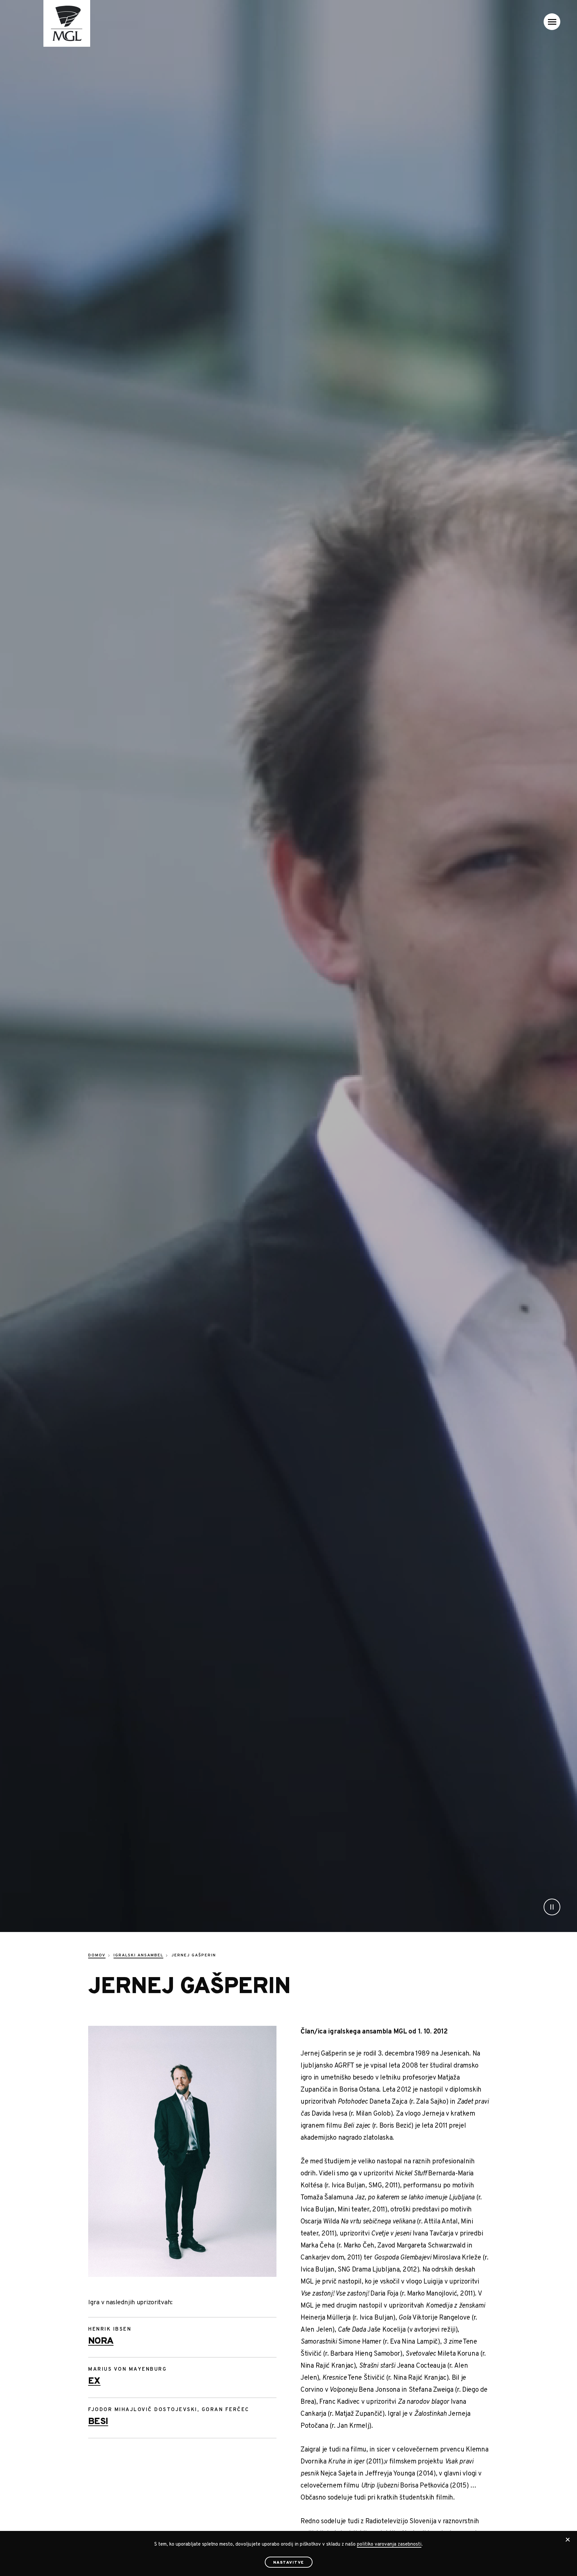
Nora (101, 2341)
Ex (94, 2381)
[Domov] (58, 23)
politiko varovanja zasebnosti (389, 2544)
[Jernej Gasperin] (182, 2151)
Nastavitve (289, 2563)
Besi (98, 2422)
